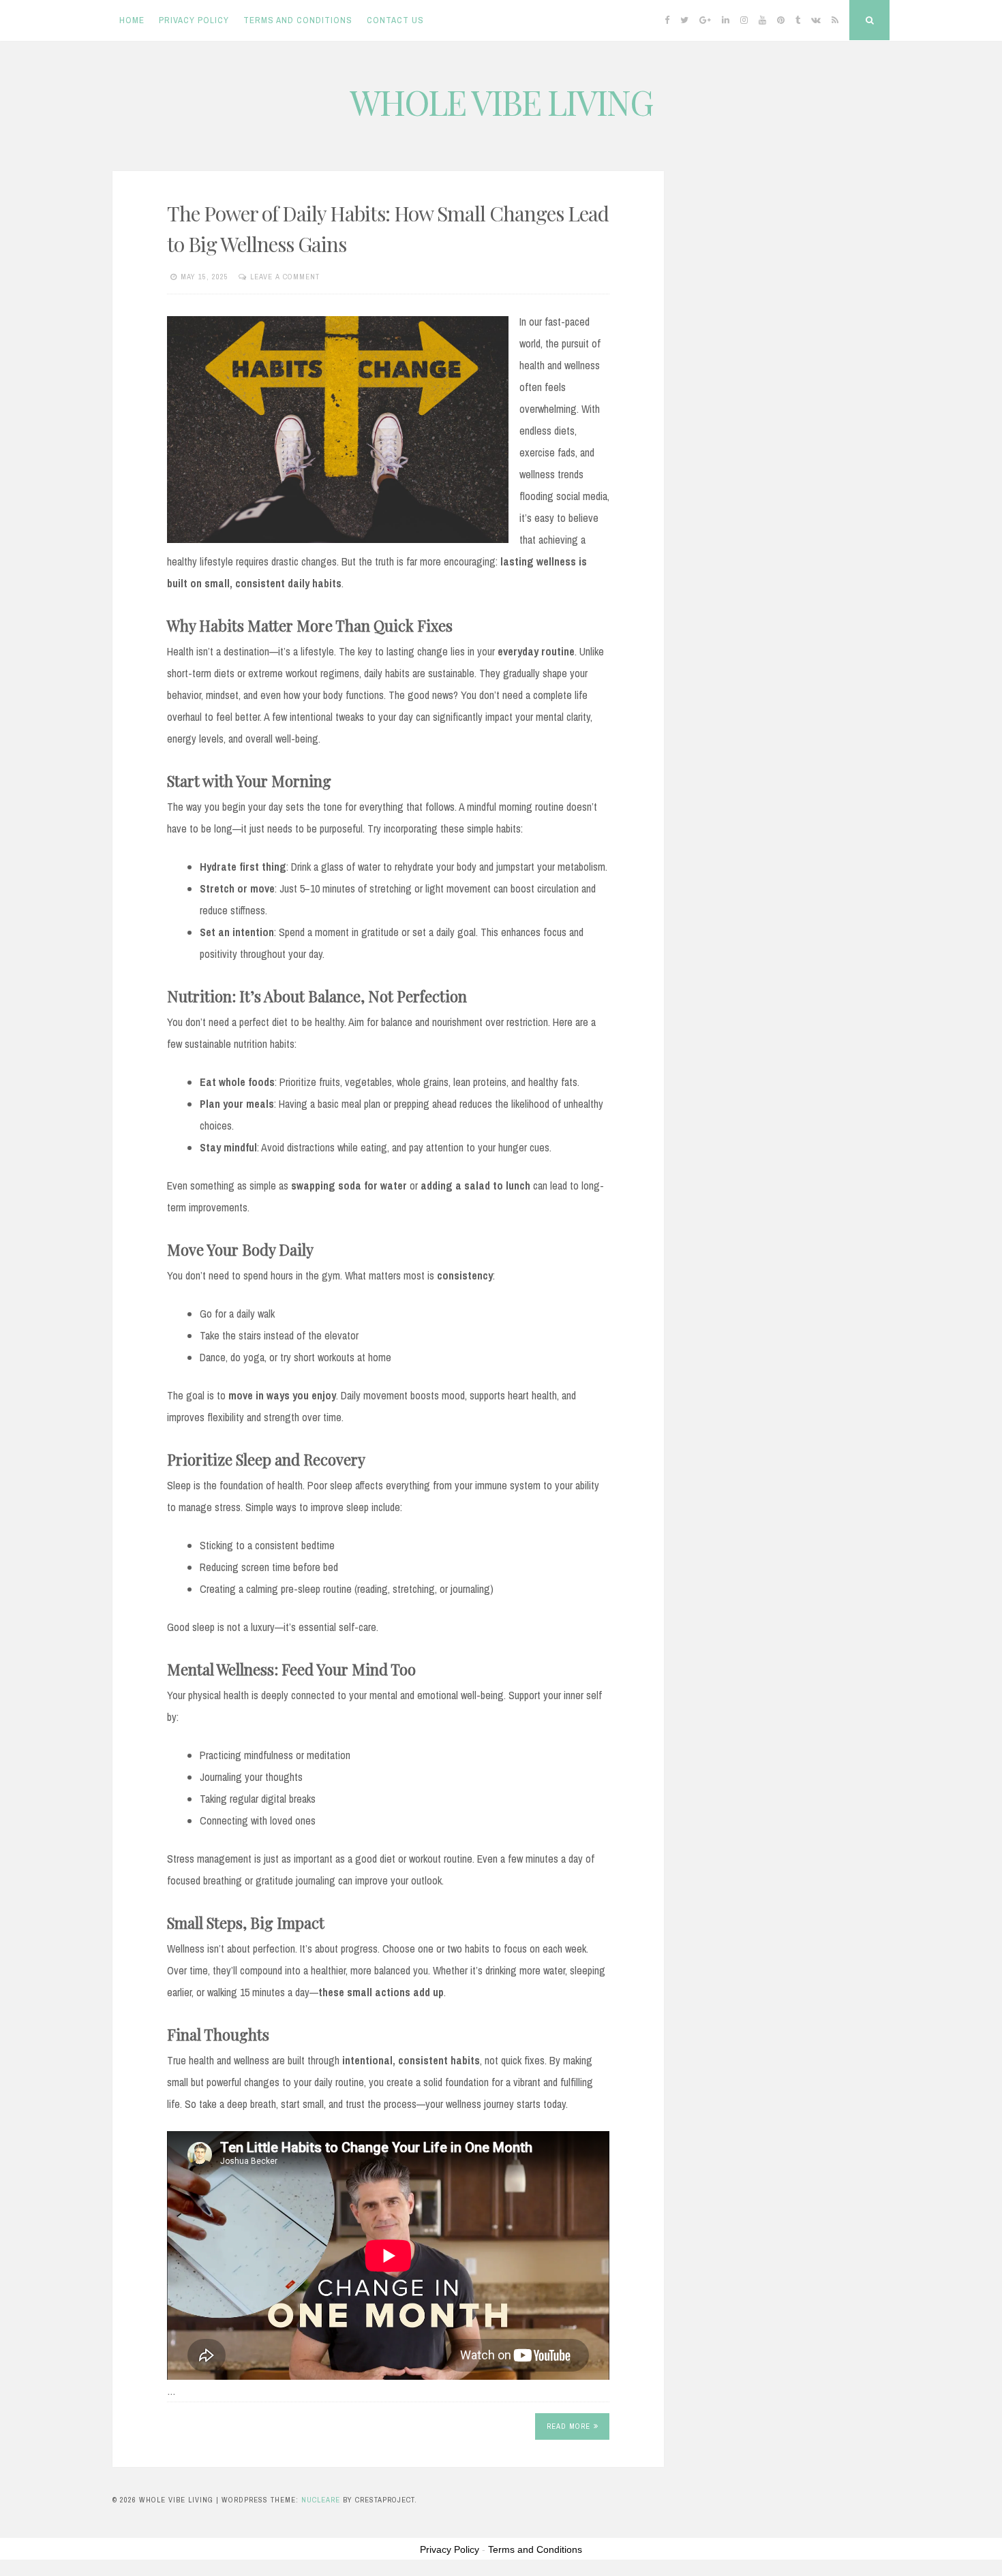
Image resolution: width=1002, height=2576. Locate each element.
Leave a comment (285, 277)
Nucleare (321, 2500)
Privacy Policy (194, 20)
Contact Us (395, 20)
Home (132, 20)
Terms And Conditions (298, 20)
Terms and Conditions (535, 2549)
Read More (568, 2426)
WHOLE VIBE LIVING (501, 102)
